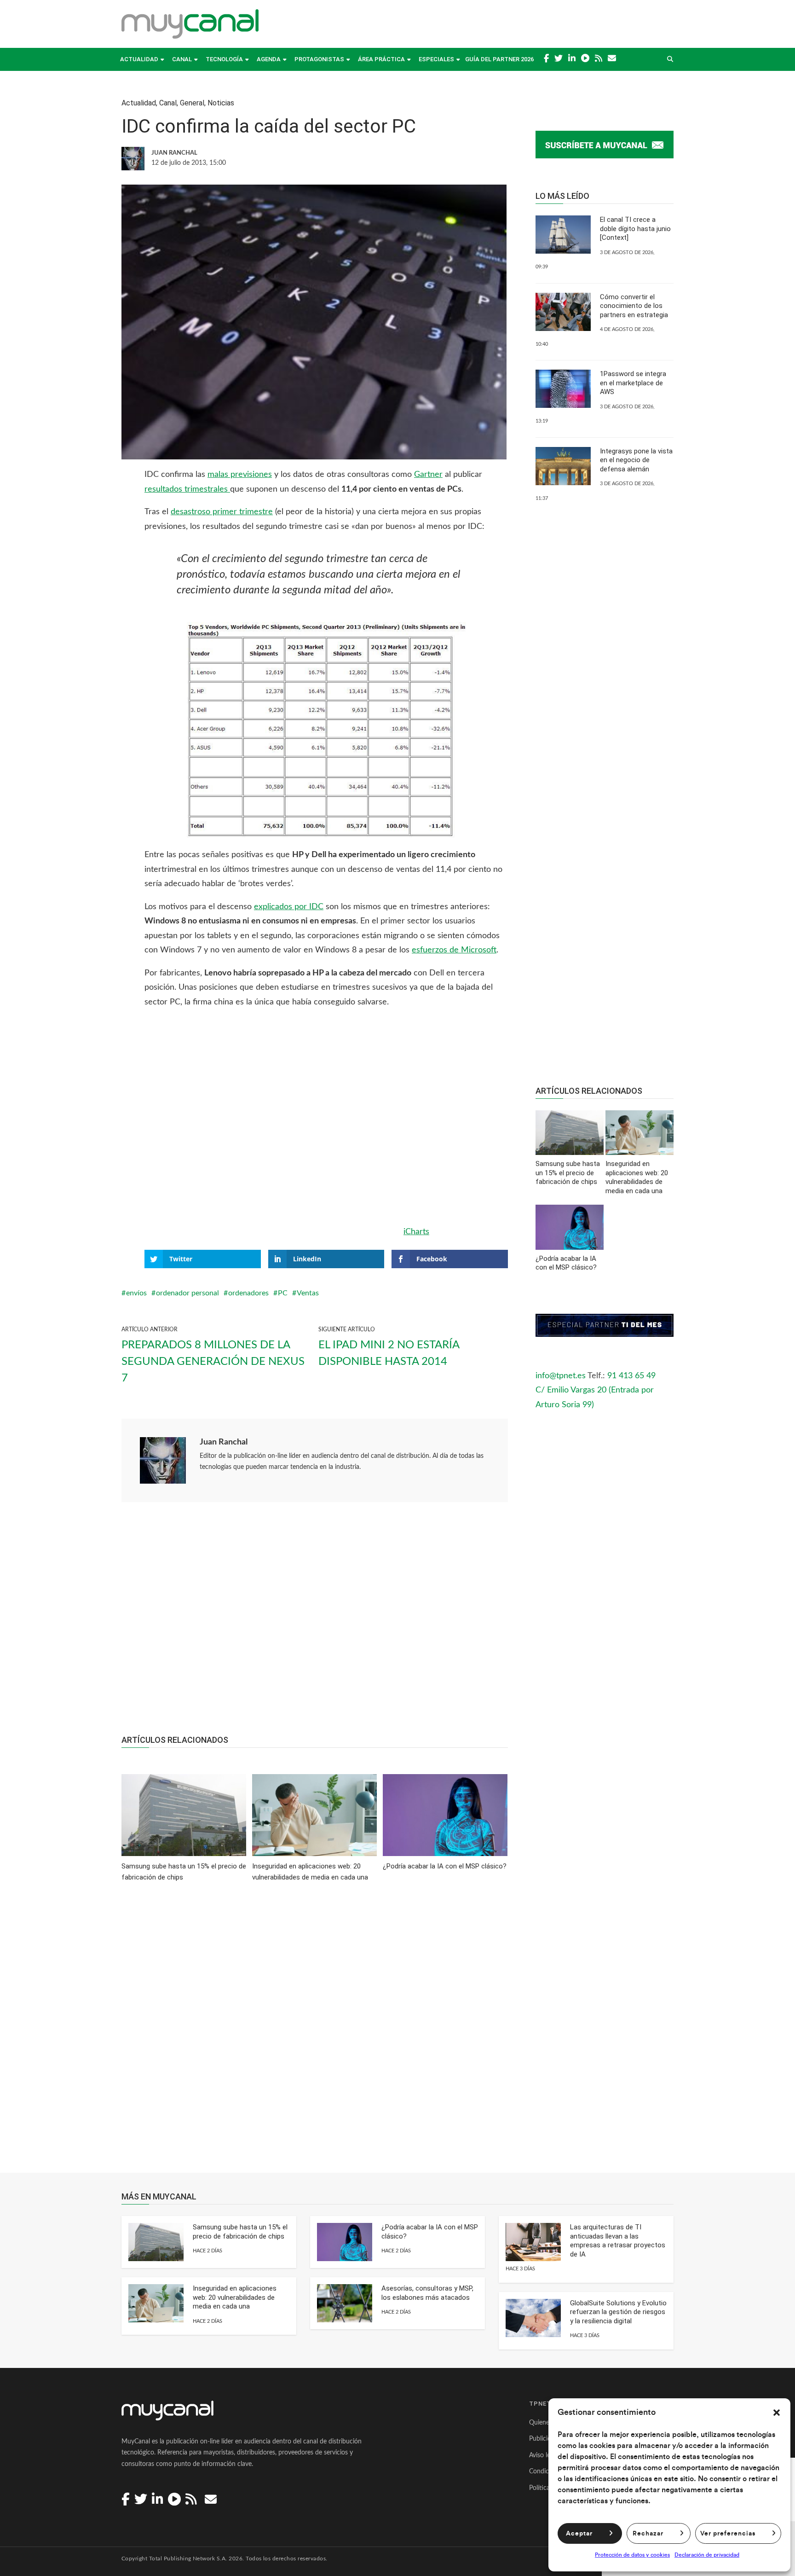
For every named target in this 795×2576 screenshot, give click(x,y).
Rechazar (648, 2534)
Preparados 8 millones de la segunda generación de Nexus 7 (213, 1362)
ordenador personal (187, 1293)
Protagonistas (319, 59)
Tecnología (224, 59)
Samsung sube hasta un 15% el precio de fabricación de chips (240, 2232)
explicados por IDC (289, 907)
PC (283, 1293)
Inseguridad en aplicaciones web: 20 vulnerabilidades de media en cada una (235, 2297)
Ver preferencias (728, 2534)
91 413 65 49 (631, 1376)
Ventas (308, 1293)
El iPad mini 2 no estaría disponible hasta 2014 (389, 1353)
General (192, 103)
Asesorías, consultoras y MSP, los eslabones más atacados (427, 2293)
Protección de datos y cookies (632, 2555)
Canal (182, 59)
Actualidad (139, 59)
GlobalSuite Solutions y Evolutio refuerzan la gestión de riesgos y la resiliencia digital (618, 2312)
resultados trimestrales (187, 489)
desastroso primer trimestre (222, 512)
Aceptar (579, 2534)
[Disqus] (315, 2034)
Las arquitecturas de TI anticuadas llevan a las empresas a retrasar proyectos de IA (618, 2241)
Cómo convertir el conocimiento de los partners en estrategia (634, 306)
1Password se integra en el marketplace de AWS (633, 383)
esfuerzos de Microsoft (454, 950)
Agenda (269, 59)
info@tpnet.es (561, 1376)
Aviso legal (544, 2455)
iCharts (416, 1232)
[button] (777, 2413)
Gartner (428, 475)
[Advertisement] (315, 1623)
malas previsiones (240, 475)
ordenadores (248, 1293)
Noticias (221, 103)
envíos (136, 1293)
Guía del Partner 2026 (499, 59)
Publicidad (544, 2439)
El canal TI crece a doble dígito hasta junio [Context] (635, 229)
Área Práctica (381, 59)
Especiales (436, 59)
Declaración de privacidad (707, 2555)
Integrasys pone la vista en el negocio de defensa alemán (636, 460)
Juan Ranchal (224, 1442)
